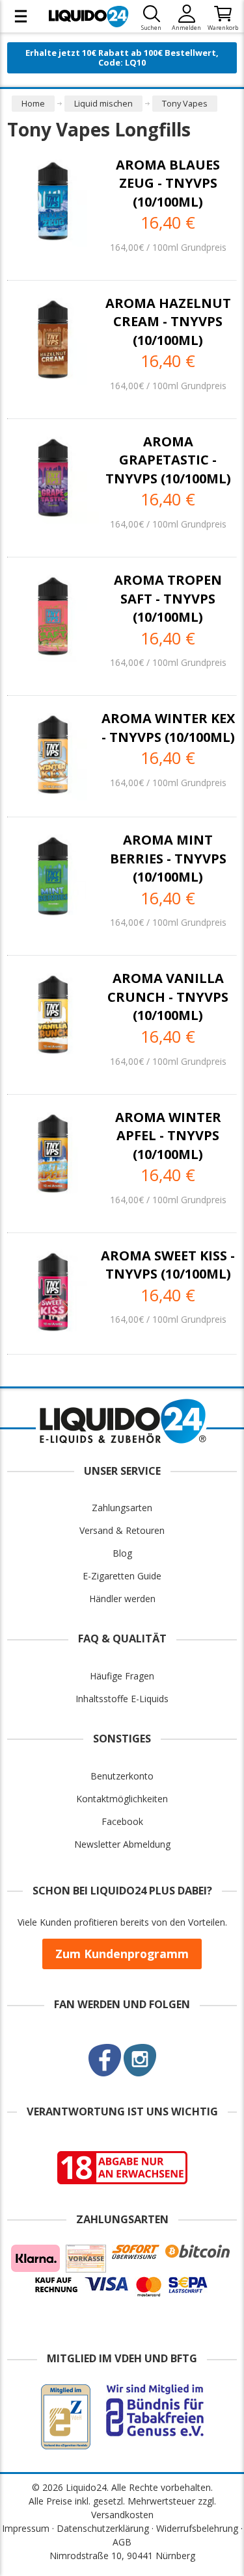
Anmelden (186, 28)
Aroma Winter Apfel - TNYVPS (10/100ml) (168, 1136)
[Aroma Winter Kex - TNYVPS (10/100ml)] (53, 755)
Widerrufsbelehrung (197, 2528)
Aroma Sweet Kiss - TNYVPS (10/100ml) (168, 1265)
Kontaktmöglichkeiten (122, 1799)
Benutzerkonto (122, 1776)
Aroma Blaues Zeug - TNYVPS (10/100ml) (168, 183)
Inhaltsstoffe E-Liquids (122, 1699)
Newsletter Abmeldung (122, 1844)
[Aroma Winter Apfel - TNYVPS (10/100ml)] (53, 1154)
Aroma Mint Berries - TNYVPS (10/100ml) (168, 858)
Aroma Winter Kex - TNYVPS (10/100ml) (168, 728)
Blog (122, 1553)
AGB (122, 2542)
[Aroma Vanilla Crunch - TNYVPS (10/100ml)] (53, 1014)
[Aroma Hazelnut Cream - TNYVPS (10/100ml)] (53, 339)
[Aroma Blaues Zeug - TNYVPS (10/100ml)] (53, 201)
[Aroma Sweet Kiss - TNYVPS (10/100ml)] (53, 1292)
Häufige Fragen (122, 1676)
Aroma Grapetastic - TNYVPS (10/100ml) (168, 460)
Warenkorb (223, 28)
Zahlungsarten (122, 1508)
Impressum (26, 2528)
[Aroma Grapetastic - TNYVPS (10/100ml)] (53, 478)
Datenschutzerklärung (103, 2528)
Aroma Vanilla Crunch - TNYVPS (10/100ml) (168, 997)
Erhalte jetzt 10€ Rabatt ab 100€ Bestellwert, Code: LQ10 (122, 57)
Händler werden (122, 1599)
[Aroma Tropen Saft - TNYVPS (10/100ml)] (53, 616)
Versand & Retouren (122, 1530)
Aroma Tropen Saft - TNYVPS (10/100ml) (168, 598)
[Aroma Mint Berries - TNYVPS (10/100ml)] (53, 876)
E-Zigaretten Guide (122, 1576)
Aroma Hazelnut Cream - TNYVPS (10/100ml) (168, 322)
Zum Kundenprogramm (122, 1954)
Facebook (122, 1821)
